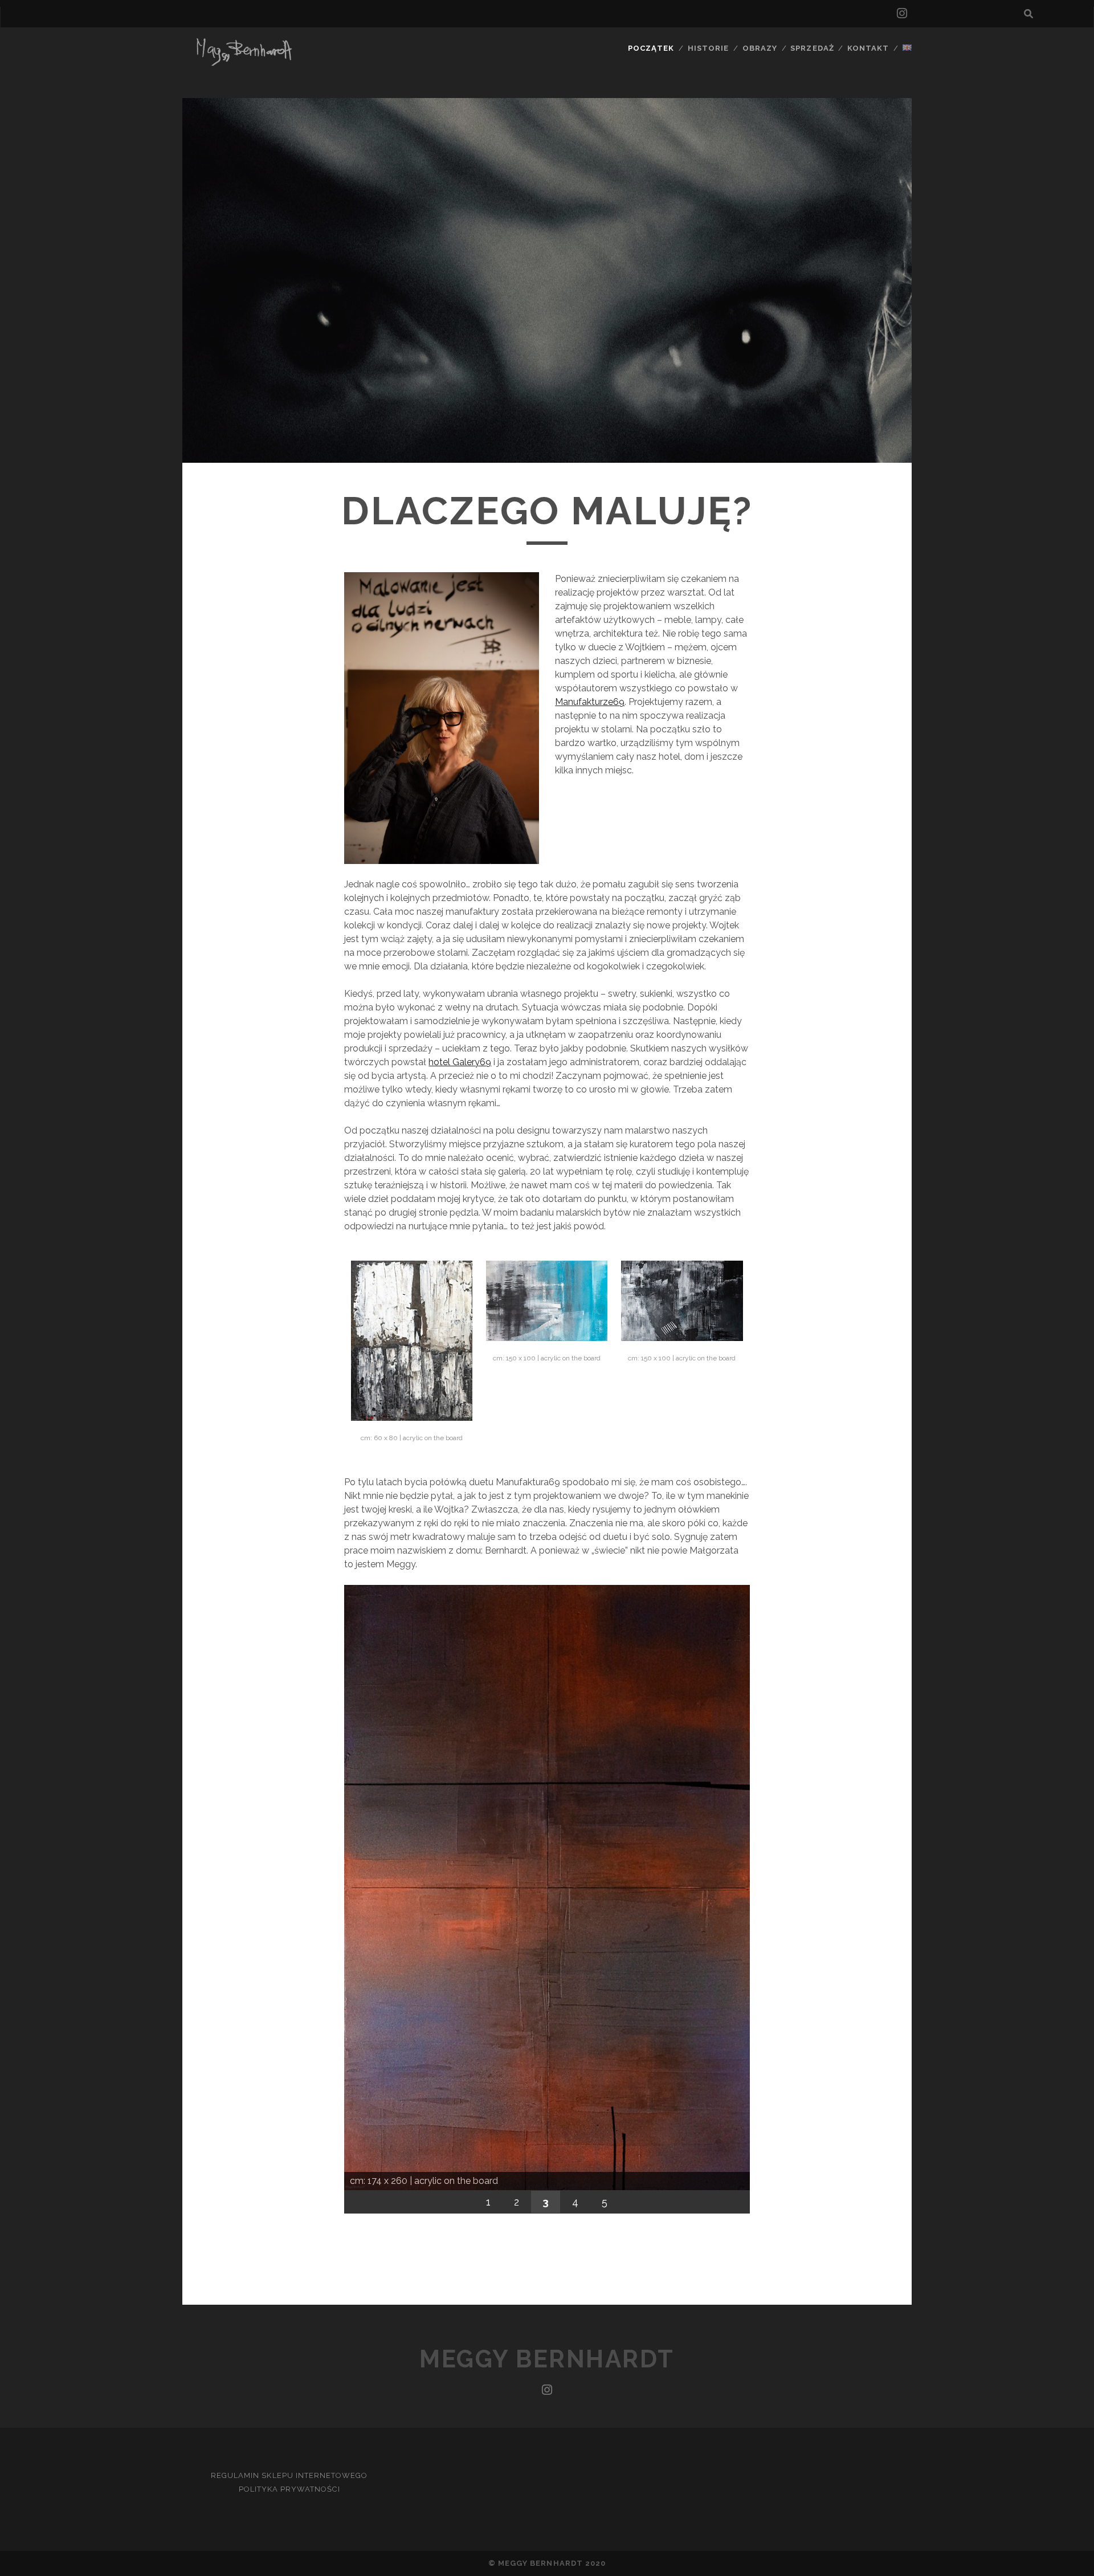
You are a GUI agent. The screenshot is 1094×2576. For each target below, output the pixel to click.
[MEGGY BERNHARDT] (242, 64)
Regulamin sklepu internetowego (289, 2475)
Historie (708, 48)
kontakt (868, 48)
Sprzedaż (812, 48)
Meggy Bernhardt (547, 2359)
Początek (651, 48)
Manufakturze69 (590, 702)
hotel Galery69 (460, 1062)
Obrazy (760, 48)
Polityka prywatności (289, 2489)
